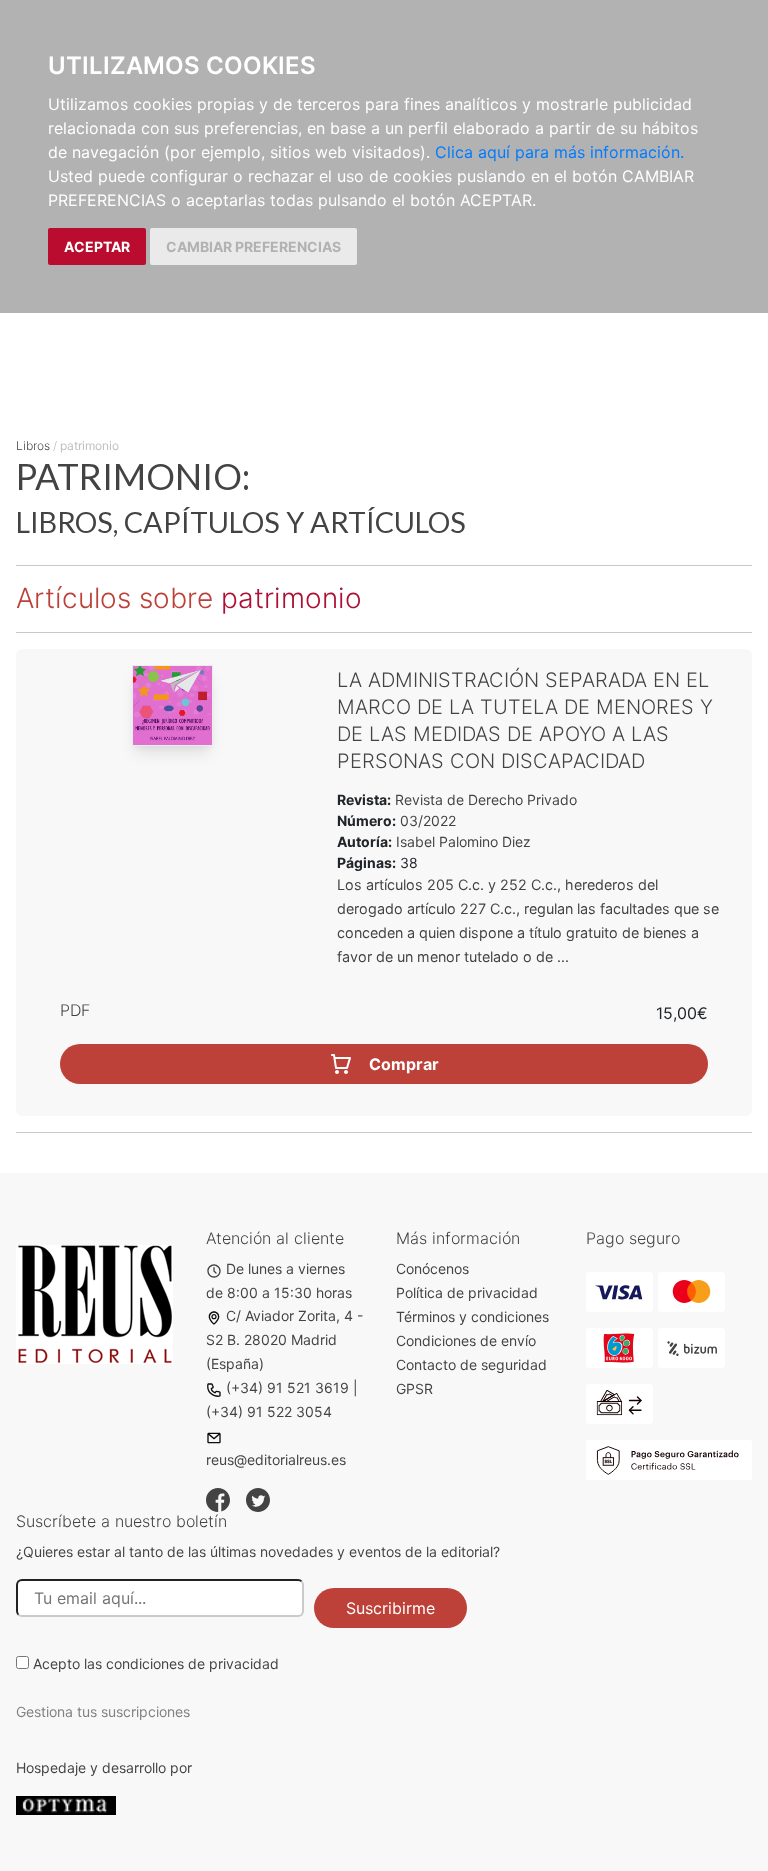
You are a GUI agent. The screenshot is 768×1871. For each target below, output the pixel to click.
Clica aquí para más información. (559, 152)
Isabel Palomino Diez (463, 841)
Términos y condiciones (472, 1316)
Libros (33, 445)
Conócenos (432, 1268)
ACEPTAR (97, 246)
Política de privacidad (467, 1292)
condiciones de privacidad (192, 1663)
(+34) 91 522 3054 (269, 1411)
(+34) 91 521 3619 (287, 1387)
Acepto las (156, 1663)
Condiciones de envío (466, 1340)
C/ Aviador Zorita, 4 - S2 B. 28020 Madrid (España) (284, 1339)
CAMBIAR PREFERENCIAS (253, 246)
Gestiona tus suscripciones (103, 1711)
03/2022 (426, 820)
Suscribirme (390, 1608)
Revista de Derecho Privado (484, 799)
